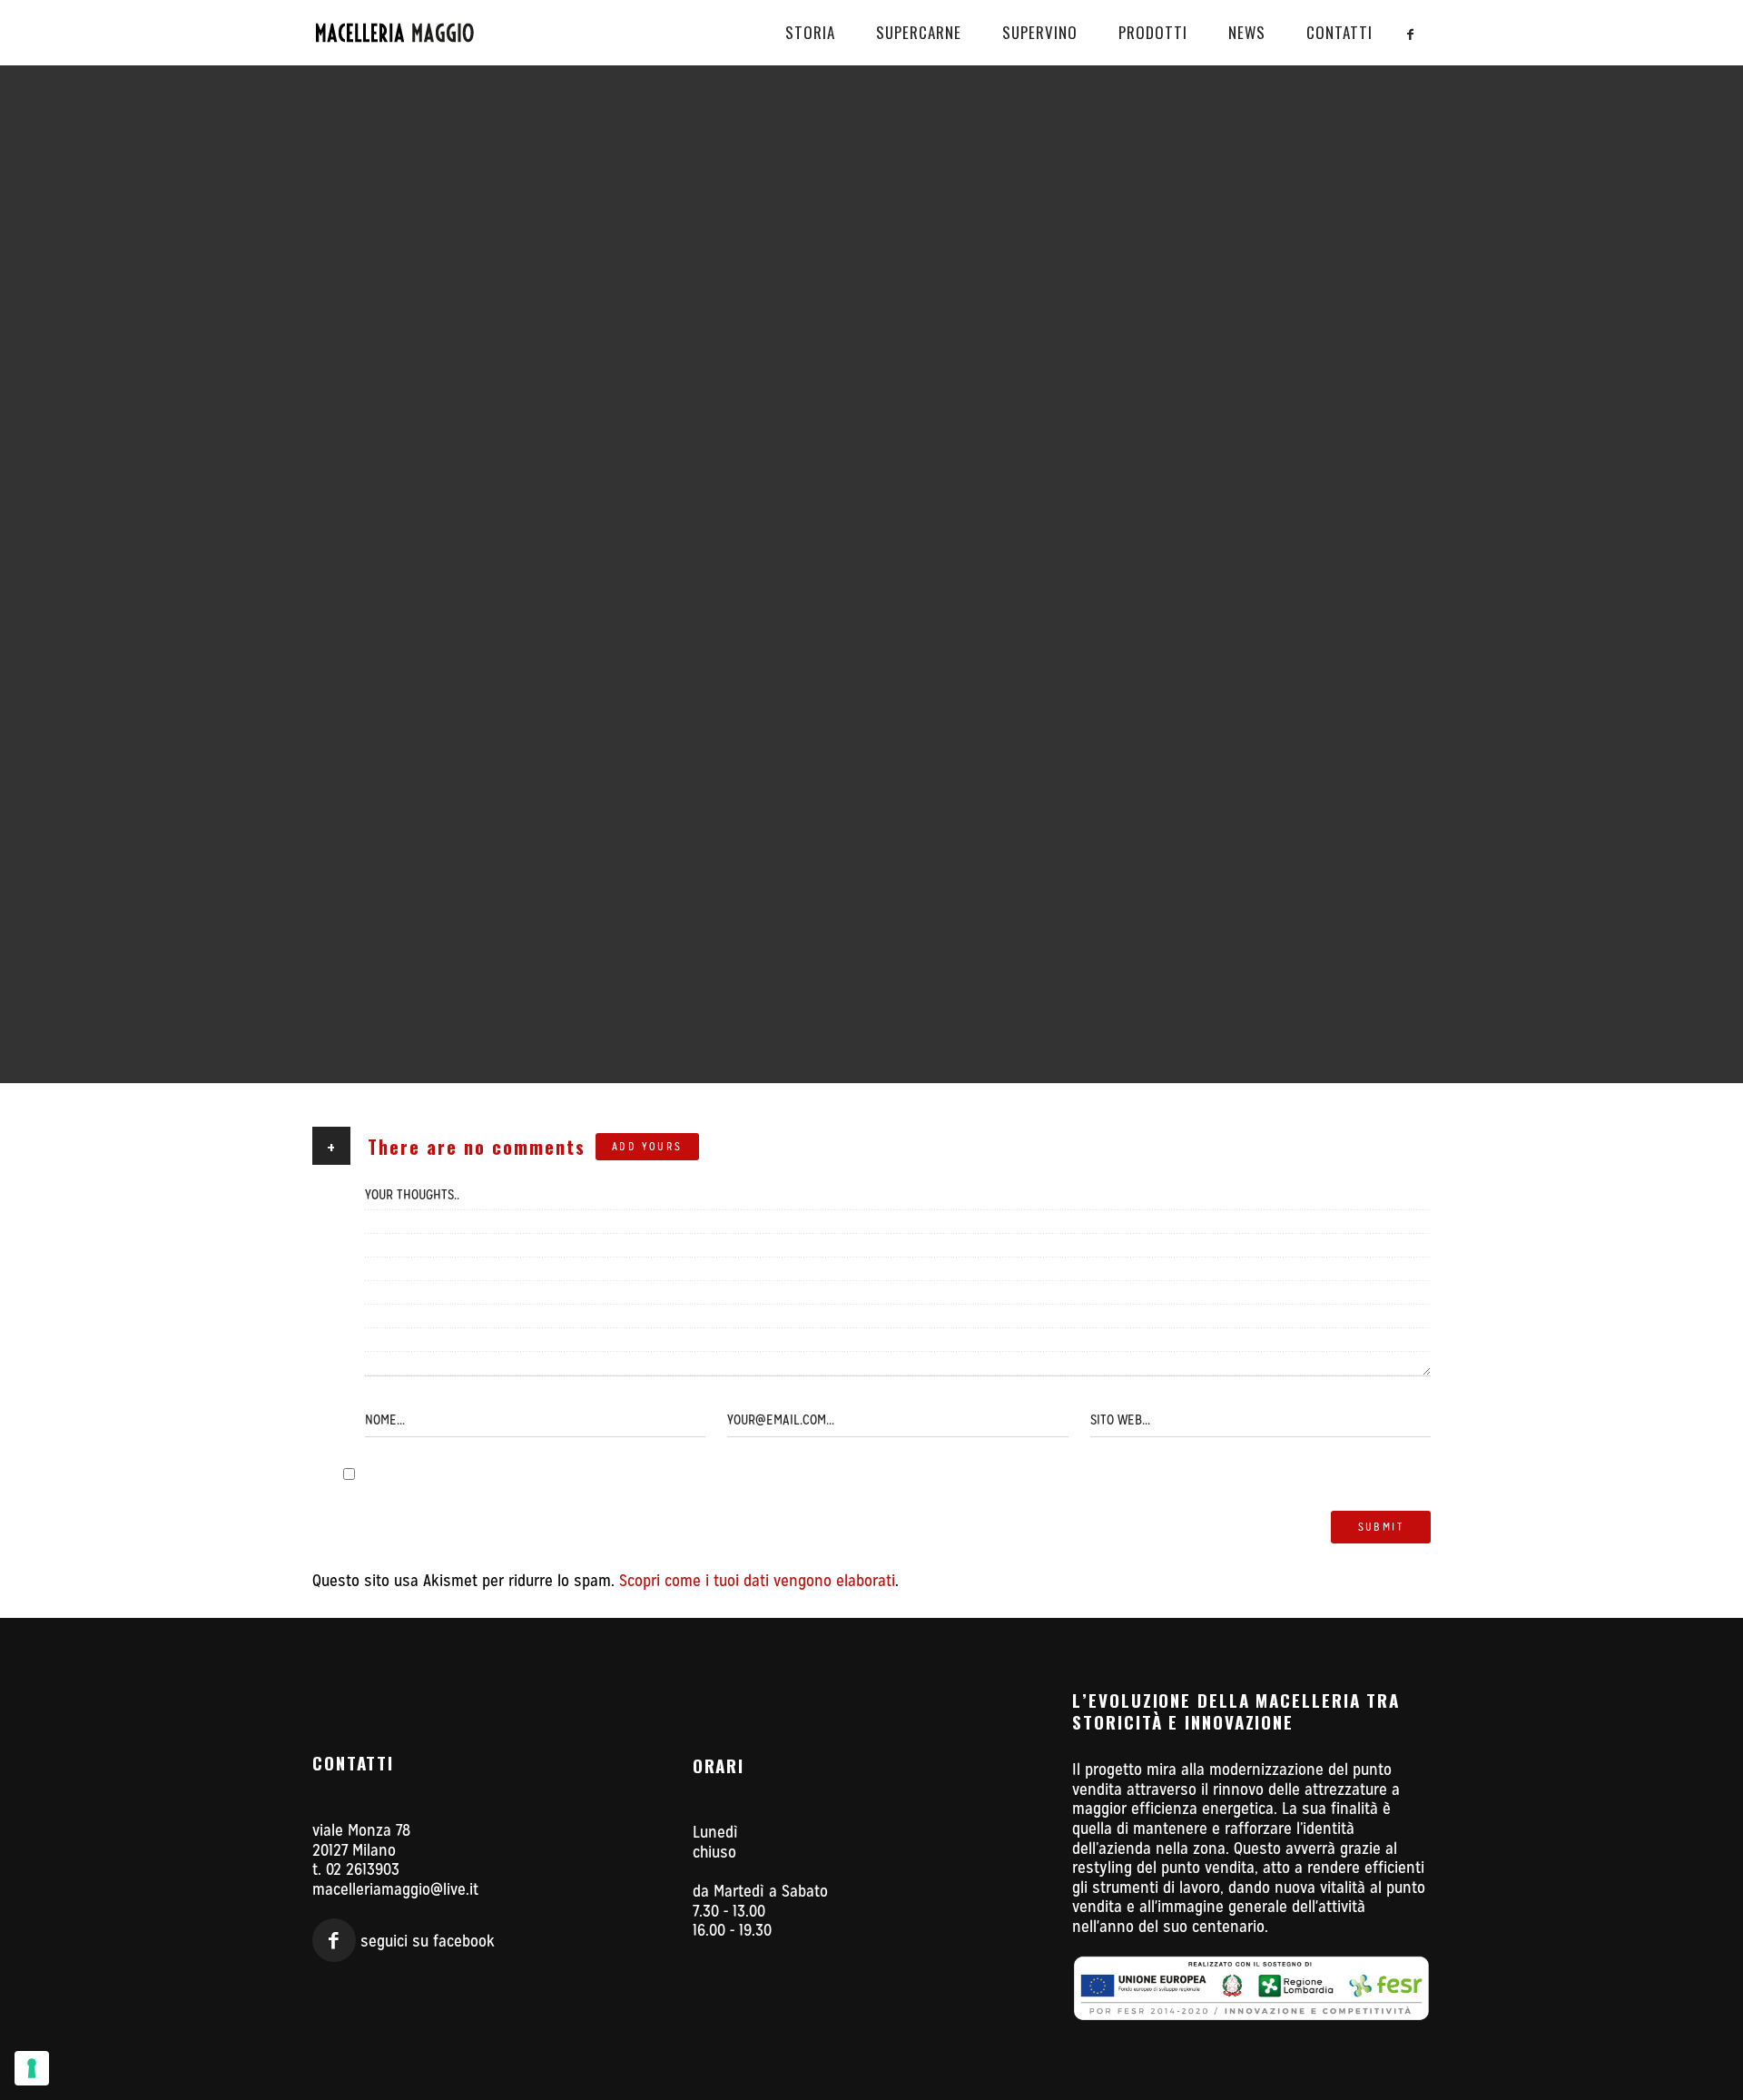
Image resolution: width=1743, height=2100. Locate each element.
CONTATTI (1339, 32)
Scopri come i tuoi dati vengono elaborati (757, 1580)
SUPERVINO (1040, 32)
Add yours (647, 1147)
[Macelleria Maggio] (423, 33)
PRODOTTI (1153, 32)
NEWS (1247, 32)
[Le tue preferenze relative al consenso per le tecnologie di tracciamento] (32, 2068)
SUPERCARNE (919, 32)
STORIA (810, 32)
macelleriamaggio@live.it (395, 1889)
